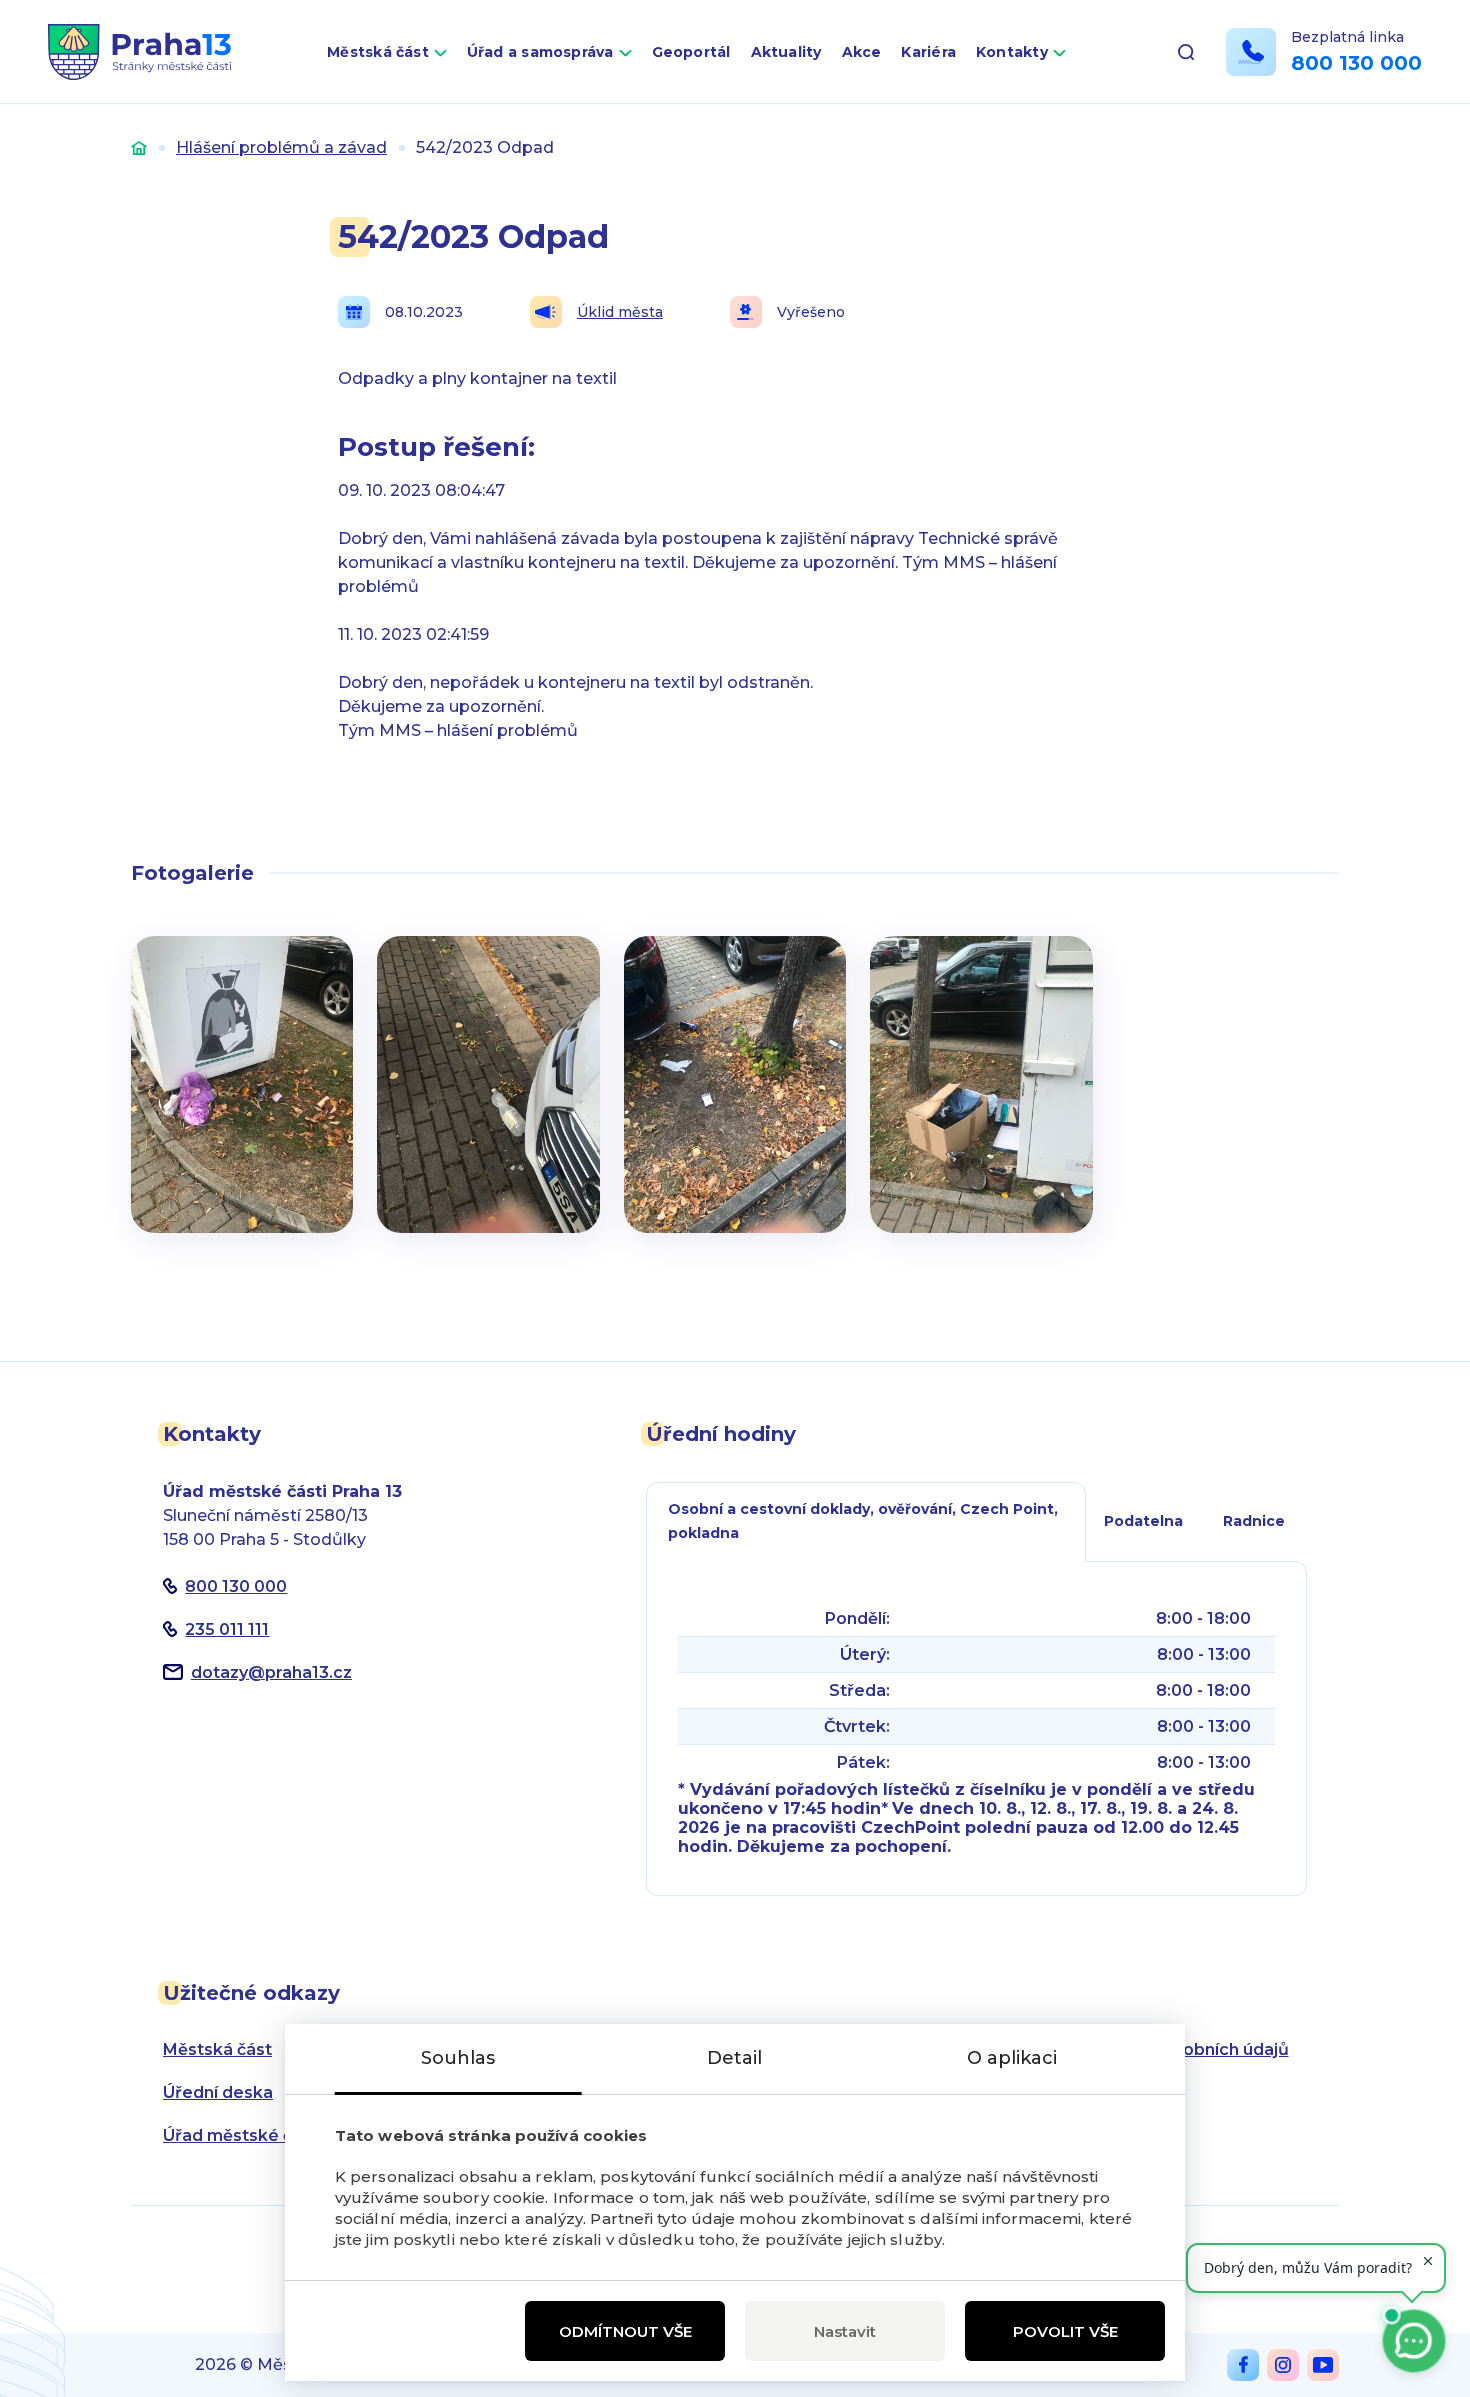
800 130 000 (1356, 63)
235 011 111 (227, 1629)
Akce (862, 52)
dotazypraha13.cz (271, 1672)
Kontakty (1012, 52)
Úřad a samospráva (540, 52)
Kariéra (928, 52)
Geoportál (691, 52)
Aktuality (786, 52)
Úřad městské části (242, 2135)
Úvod (139, 147)
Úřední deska (218, 2092)
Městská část (378, 52)
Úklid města (620, 312)
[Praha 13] (139, 52)
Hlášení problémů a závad (281, 147)
